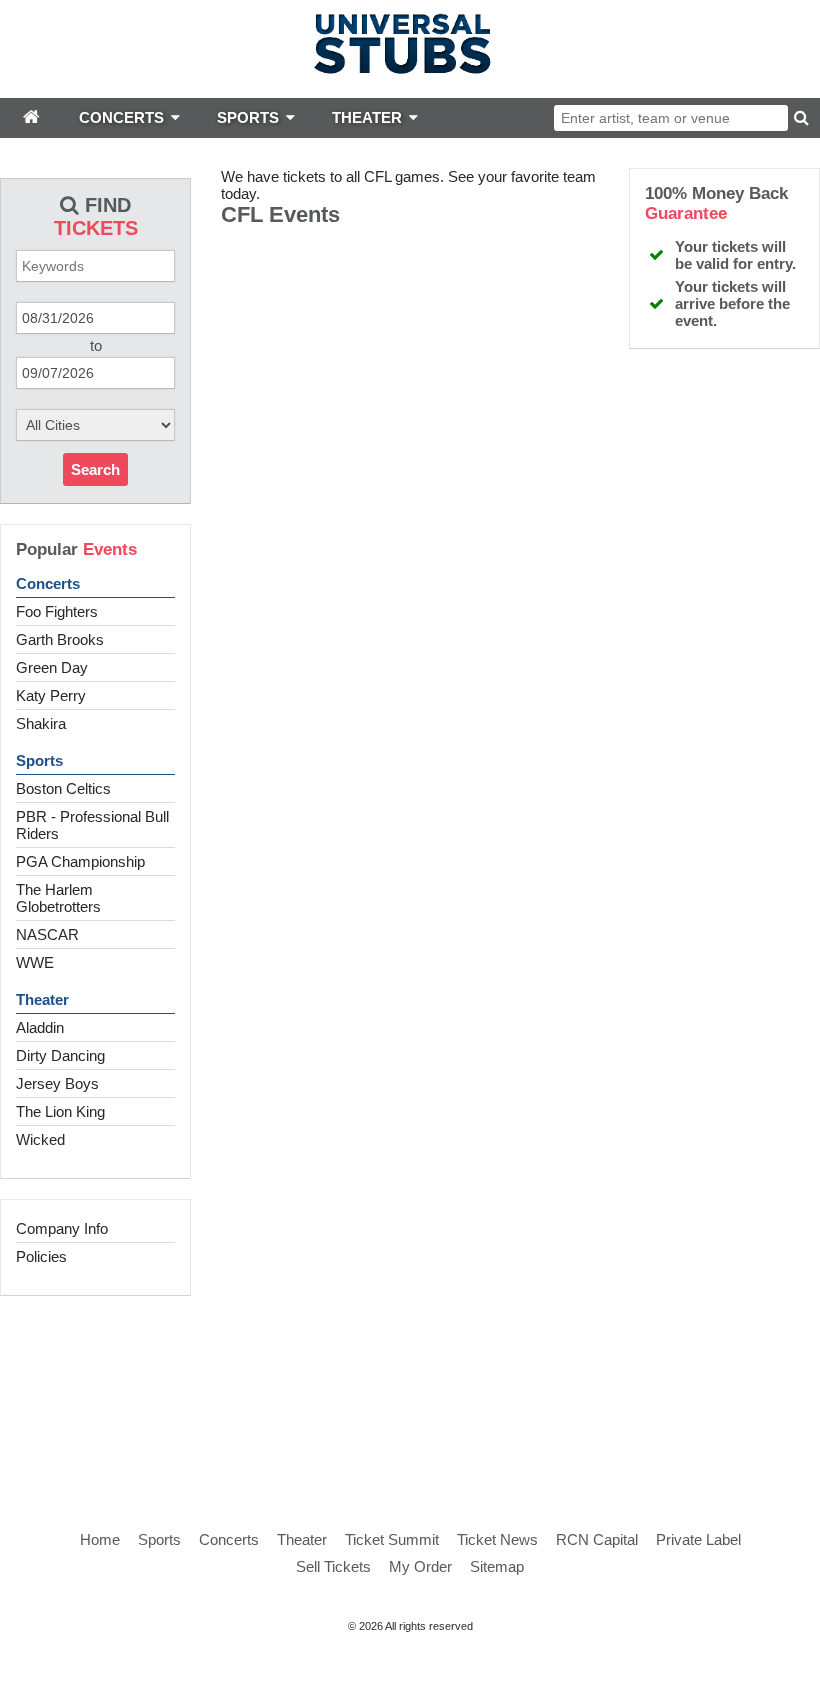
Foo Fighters (57, 611)
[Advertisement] (410, 1391)
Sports (39, 760)
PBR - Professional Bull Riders (92, 825)
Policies (41, 1256)
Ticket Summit (392, 1539)
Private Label (698, 1539)
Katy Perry (51, 695)
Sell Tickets (333, 1566)
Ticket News (497, 1539)
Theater (42, 999)
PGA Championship (80, 861)
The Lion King (60, 1111)
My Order (420, 1566)
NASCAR (47, 934)
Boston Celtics (63, 788)
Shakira (41, 723)
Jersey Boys (57, 1083)
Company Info (62, 1228)
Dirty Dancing (60, 1055)
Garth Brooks (60, 639)
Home (100, 1539)
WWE (35, 962)
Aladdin (40, 1027)
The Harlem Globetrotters (58, 898)
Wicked (40, 1139)
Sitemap (497, 1566)
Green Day (52, 667)
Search (95, 469)
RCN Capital (597, 1539)
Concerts (48, 583)
